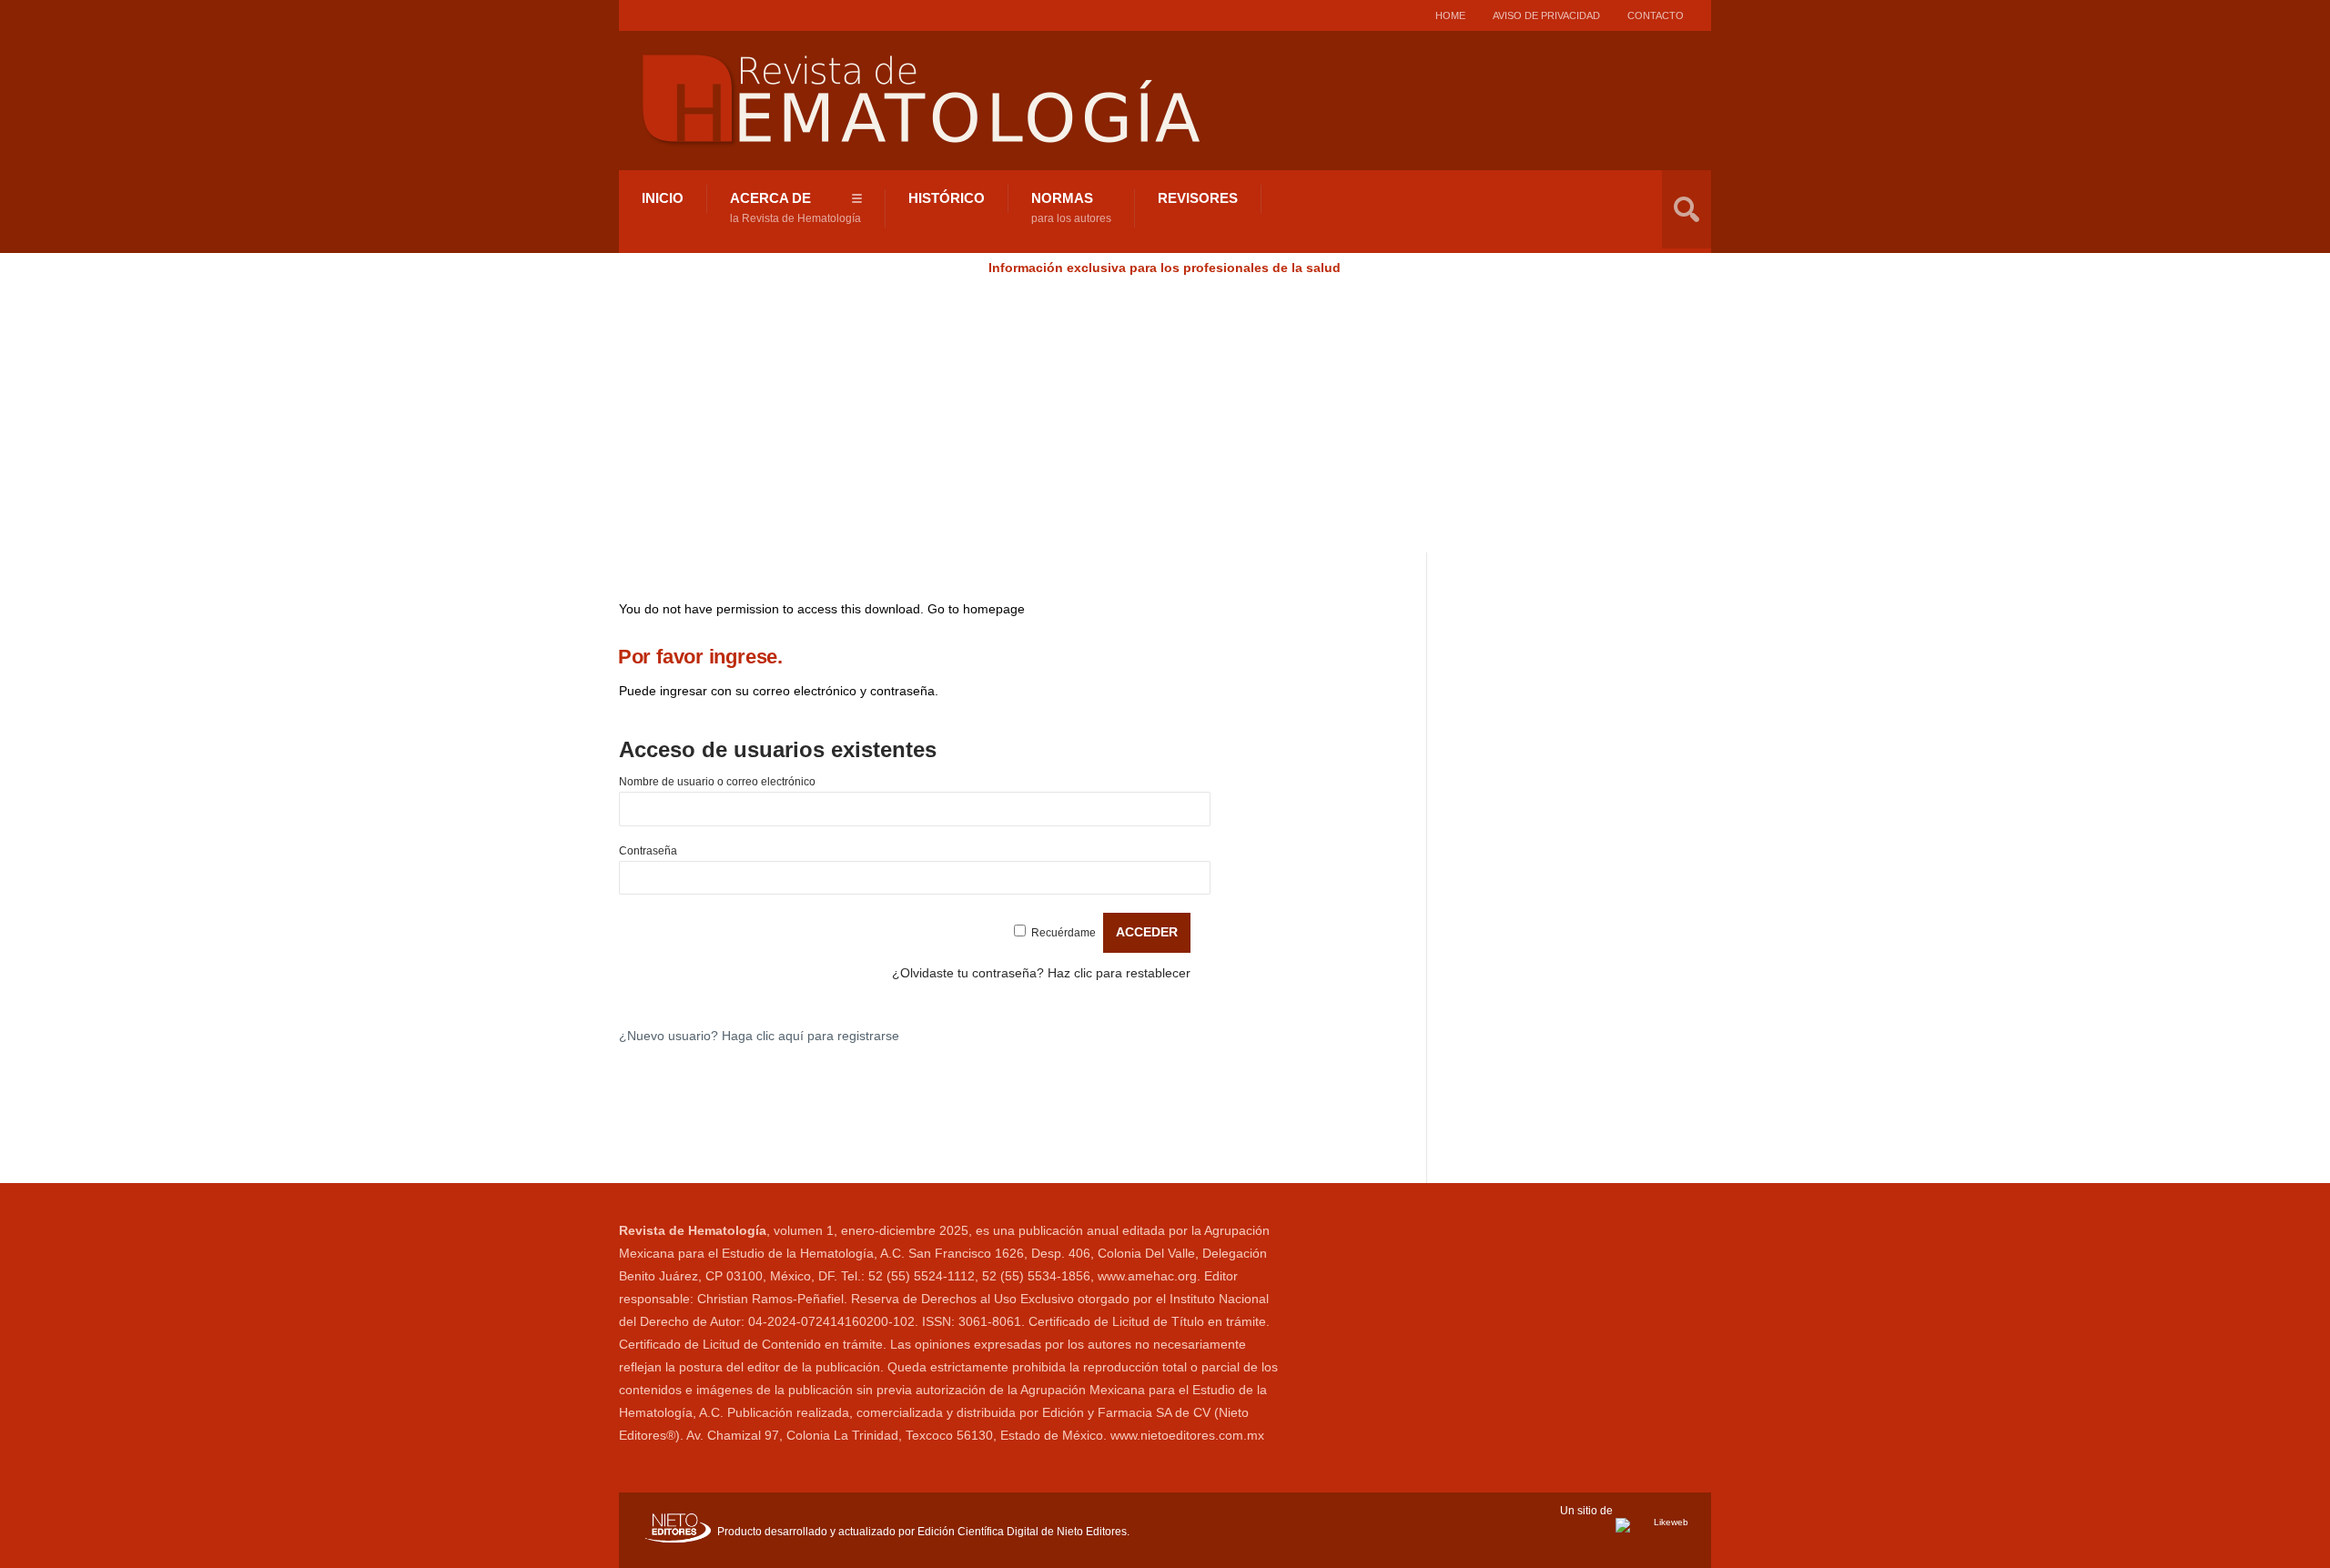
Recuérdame (1064, 933)
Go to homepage (976, 609)
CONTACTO (1656, 15)
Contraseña (648, 851)
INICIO (663, 198)
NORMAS (1071, 207)
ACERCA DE (795, 207)
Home (1450, 15)
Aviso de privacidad (1546, 15)
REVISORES (1198, 198)
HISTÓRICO (947, 198)
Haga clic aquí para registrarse (810, 1036)
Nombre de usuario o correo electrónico (717, 782)
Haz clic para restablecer (1119, 973)
